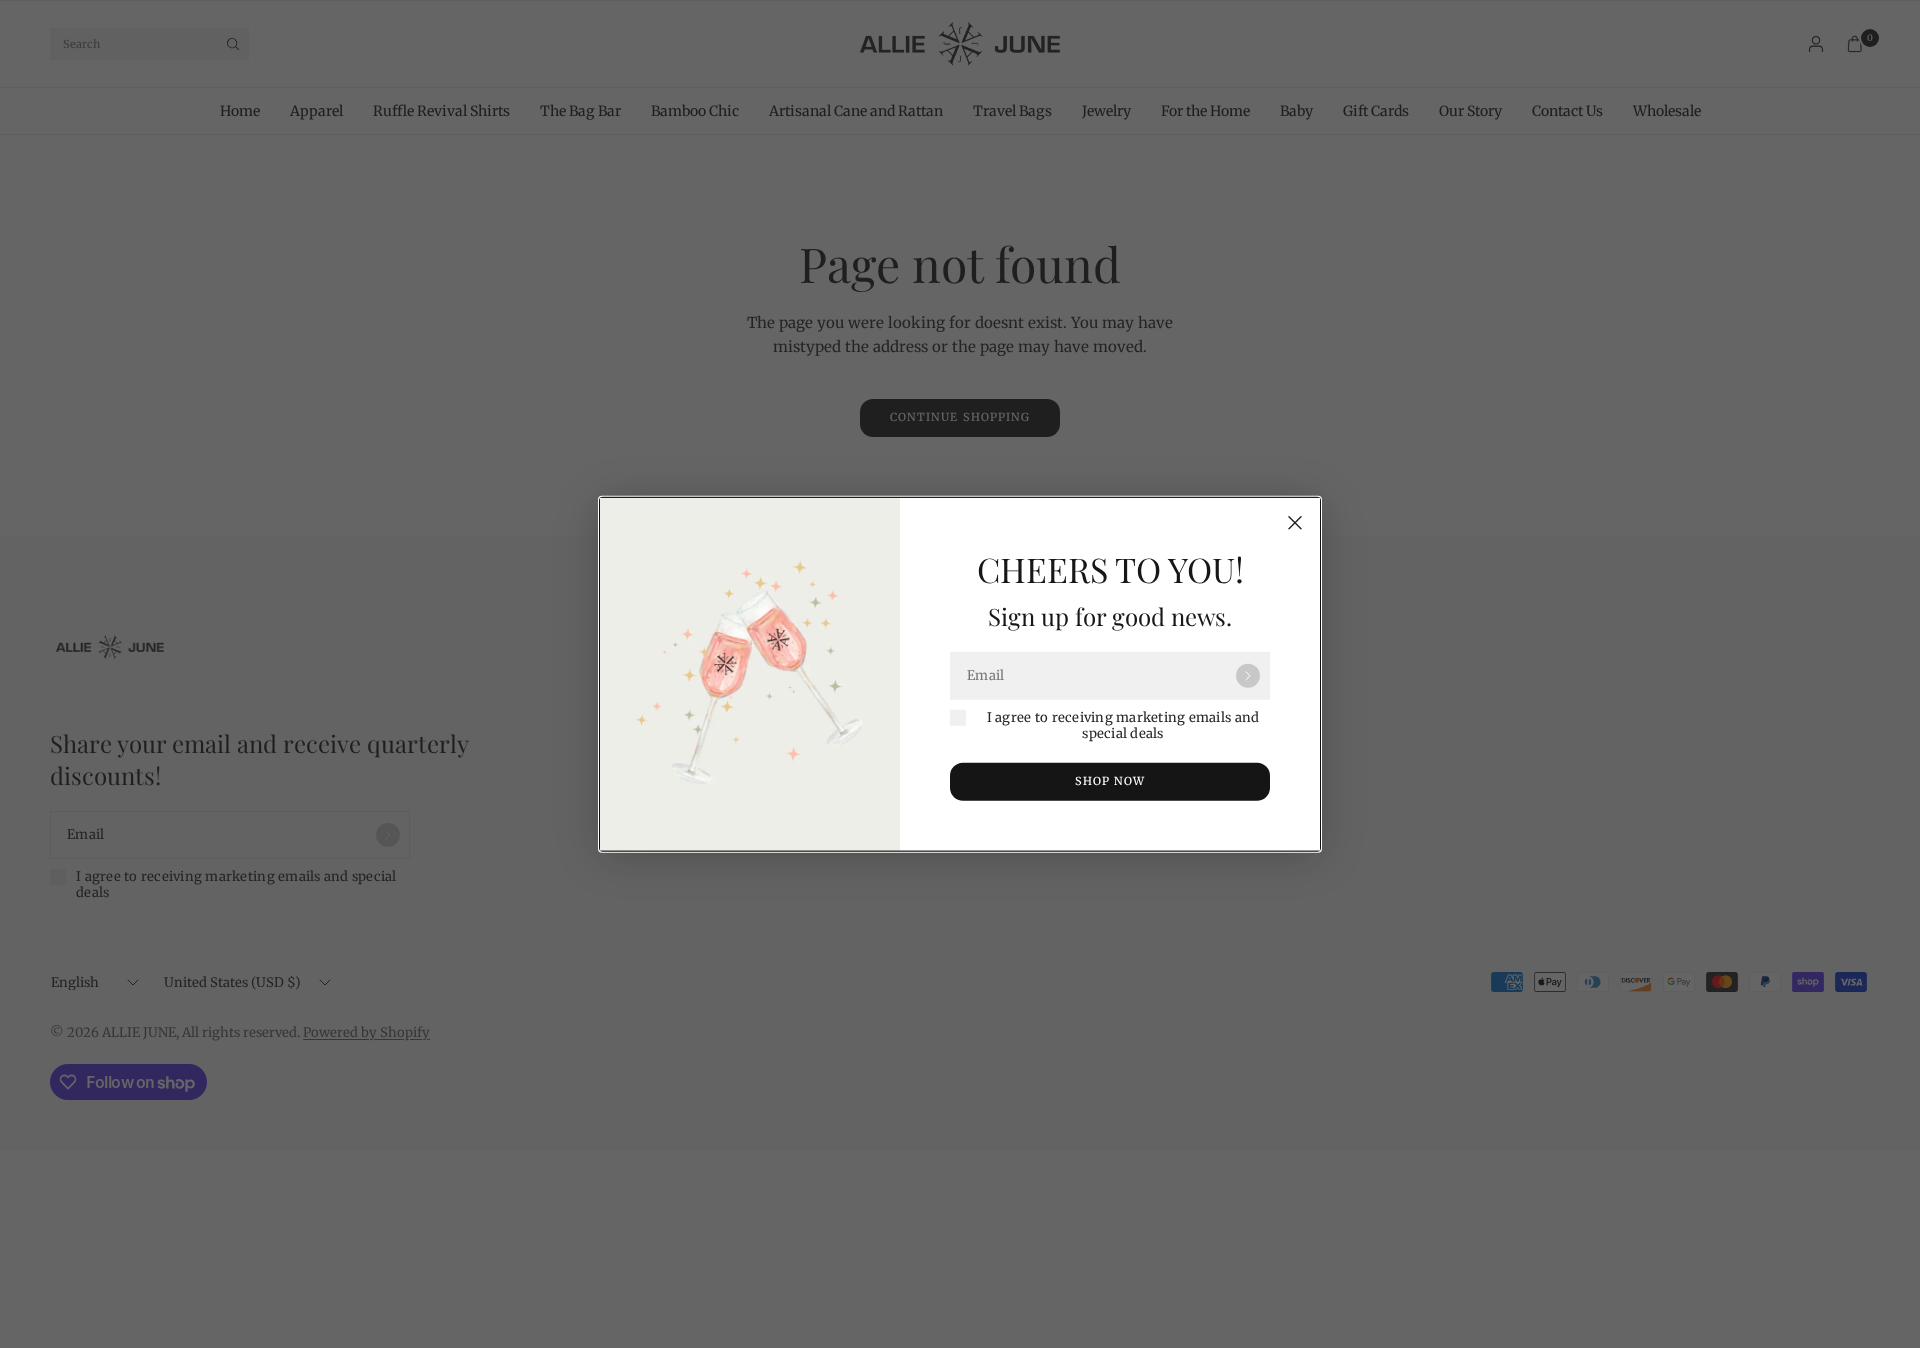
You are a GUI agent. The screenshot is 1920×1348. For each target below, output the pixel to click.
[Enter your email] (1248, 676)
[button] (1110, 781)
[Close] (1295, 523)
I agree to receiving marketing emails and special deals (1123, 726)
